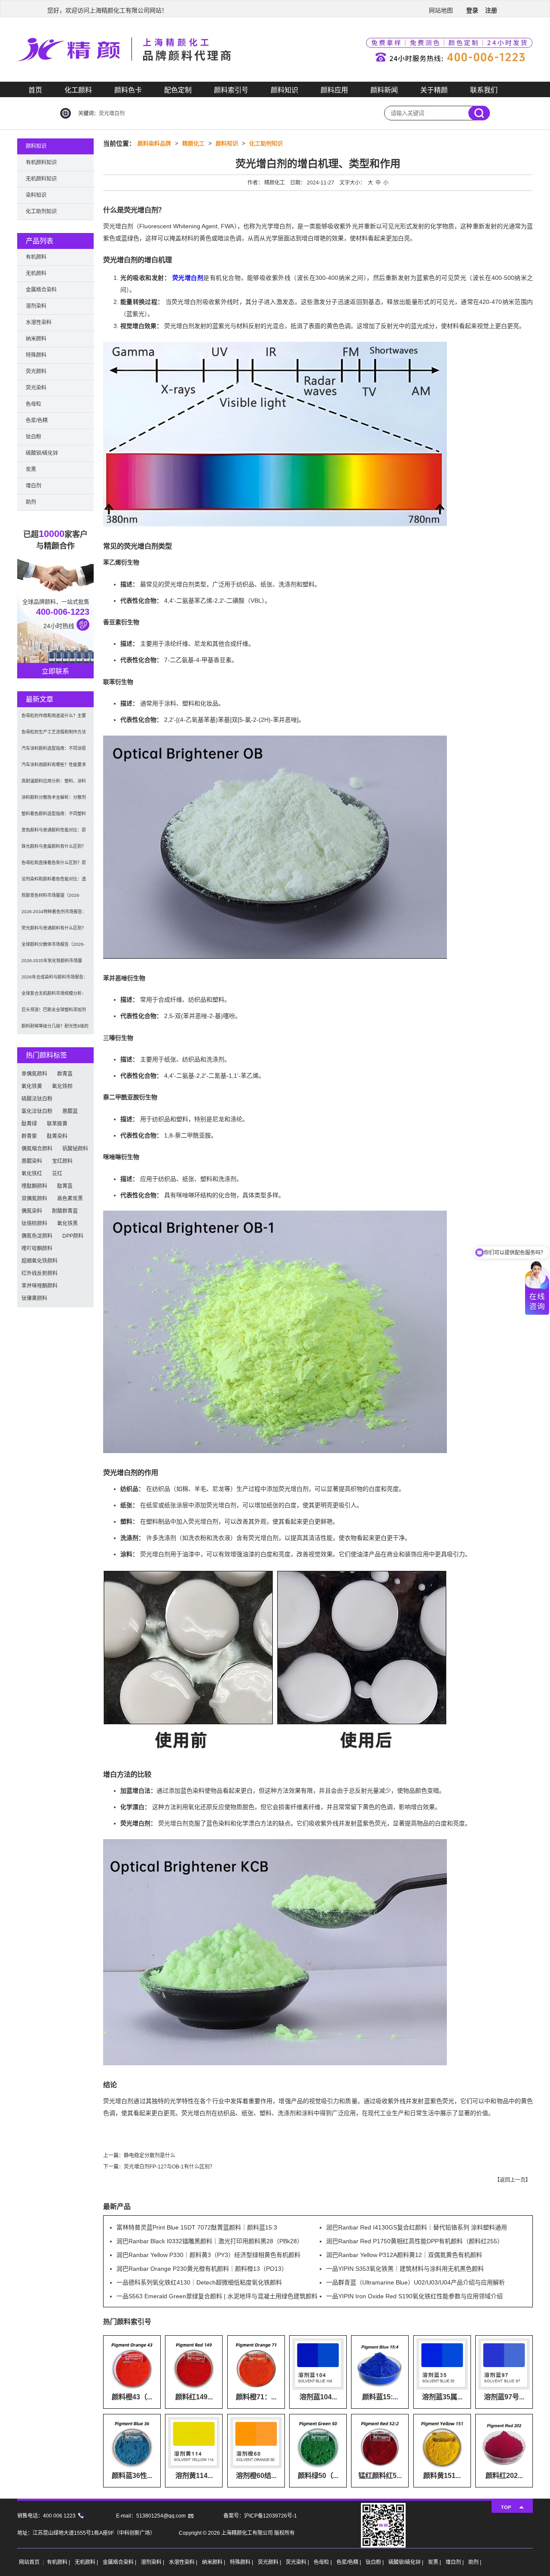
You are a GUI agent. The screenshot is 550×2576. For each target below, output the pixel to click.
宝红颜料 (62, 1161)
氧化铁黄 (32, 1086)
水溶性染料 (39, 322)
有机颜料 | (59, 2562)
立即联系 (55, 671)
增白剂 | (455, 2562)
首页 (35, 90)
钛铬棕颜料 (34, 1224)
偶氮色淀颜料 (37, 1236)
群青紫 (29, 1136)
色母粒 (34, 404)
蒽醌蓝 (70, 1111)
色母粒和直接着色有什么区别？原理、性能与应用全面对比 (54, 866)
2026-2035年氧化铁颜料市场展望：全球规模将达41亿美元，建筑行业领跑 (54, 964)
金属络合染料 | (120, 2562)
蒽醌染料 (32, 1161)
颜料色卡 (128, 90)
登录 (472, 10)
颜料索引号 (231, 90)
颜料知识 (284, 90)
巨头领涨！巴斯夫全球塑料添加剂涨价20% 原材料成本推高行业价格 (55, 1013)
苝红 (57, 1174)
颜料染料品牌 (154, 143)
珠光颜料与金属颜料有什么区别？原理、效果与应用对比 (54, 849)
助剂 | (475, 2562)
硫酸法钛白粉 (37, 1099)
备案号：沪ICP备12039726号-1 (260, 2516)
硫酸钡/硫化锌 (42, 453)
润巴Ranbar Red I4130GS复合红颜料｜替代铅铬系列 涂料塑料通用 (417, 2227)
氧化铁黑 (67, 1224)
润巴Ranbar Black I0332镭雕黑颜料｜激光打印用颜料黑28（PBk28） (210, 2241)
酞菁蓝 (65, 1186)
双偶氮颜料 (34, 1199)
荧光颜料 (36, 371)
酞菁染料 (57, 1136)
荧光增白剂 (188, 278)
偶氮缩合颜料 (37, 1149)
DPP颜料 (73, 1236)
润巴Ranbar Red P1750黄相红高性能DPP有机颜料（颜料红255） (415, 2241)
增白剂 (34, 486)
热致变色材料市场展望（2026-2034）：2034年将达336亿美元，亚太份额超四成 (54, 898)
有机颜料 (36, 257)
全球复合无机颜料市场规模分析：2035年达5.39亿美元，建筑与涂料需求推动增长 (55, 996)
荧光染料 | (298, 2562)
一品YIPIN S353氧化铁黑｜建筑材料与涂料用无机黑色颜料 (405, 2269)
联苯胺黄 (57, 1124)
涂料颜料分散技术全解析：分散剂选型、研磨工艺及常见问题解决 (54, 800)
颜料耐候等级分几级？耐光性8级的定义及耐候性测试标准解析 (55, 1029)
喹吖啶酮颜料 (37, 1248)
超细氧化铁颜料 (40, 1261)
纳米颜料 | (214, 2562)
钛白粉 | (375, 2562)
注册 (491, 10)
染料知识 (36, 195)
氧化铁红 (32, 1174)
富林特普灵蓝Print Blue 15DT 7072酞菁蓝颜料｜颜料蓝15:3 (197, 2227)
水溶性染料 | (184, 2562)
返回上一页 (513, 2180)
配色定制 (178, 90)
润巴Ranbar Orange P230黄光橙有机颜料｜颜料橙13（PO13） (202, 2269)
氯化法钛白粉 (37, 1111)
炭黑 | (435, 2562)
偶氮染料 (32, 1211)
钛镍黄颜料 (34, 1298)
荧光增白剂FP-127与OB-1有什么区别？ (169, 2167)
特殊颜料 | (242, 2562)
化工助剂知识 (266, 143)
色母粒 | (323, 2562)
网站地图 (441, 10)
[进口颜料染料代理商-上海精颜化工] (275, 80)
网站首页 (29, 2562)
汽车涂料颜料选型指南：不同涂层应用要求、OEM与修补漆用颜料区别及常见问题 (54, 751)
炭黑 (31, 469)
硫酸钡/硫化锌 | (406, 2562)
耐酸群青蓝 (65, 1211)
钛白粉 (34, 437)
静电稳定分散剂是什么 (150, 2156)
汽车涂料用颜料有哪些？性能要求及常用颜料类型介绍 (54, 768)
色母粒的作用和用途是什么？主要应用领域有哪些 (54, 719)
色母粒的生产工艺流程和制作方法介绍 (54, 735)
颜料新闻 (384, 90)
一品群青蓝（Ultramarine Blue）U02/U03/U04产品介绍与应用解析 (416, 2282)
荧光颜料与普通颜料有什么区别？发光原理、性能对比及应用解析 (54, 931)
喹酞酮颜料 (34, 1186)
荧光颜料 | (270, 2562)
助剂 (31, 502)
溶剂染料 (36, 306)
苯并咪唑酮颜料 (40, 1286)
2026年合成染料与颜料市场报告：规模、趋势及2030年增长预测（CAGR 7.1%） (55, 980)
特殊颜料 (36, 355)
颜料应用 (334, 90)
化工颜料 (78, 90)
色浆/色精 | (349, 2562)
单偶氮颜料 (34, 1074)
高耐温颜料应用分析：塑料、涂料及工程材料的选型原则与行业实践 (54, 784)
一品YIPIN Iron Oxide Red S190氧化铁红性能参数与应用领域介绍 (414, 2296)
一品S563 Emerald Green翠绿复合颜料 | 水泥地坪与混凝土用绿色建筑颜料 (217, 2296)
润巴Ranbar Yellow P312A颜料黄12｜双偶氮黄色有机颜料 (404, 2255)
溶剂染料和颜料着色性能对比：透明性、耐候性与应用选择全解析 (54, 882)
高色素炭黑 (70, 1199)
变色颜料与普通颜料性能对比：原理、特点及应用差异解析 (54, 833)
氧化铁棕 (62, 1086)
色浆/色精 (37, 420)
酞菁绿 (29, 1124)
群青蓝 (65, 1074)
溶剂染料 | (153, 2562)
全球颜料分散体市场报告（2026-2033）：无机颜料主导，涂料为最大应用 (53, 947)
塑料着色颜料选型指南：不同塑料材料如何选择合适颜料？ (54, 817)
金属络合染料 (41, 290)
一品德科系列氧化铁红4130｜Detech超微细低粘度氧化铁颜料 (199, 2282)
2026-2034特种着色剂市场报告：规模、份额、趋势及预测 (54, 915)
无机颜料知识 (41, 179)
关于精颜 (434, 90)
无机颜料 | (87, 2562)
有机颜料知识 (41, 163)
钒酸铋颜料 (75, 1149)
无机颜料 (36, 273)
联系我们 (484, 90)
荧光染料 (36, 388)
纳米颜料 (36, 339)
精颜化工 (193, 143)
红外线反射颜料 (40, 1273)
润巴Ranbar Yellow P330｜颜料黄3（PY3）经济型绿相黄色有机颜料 (208, 2255)
